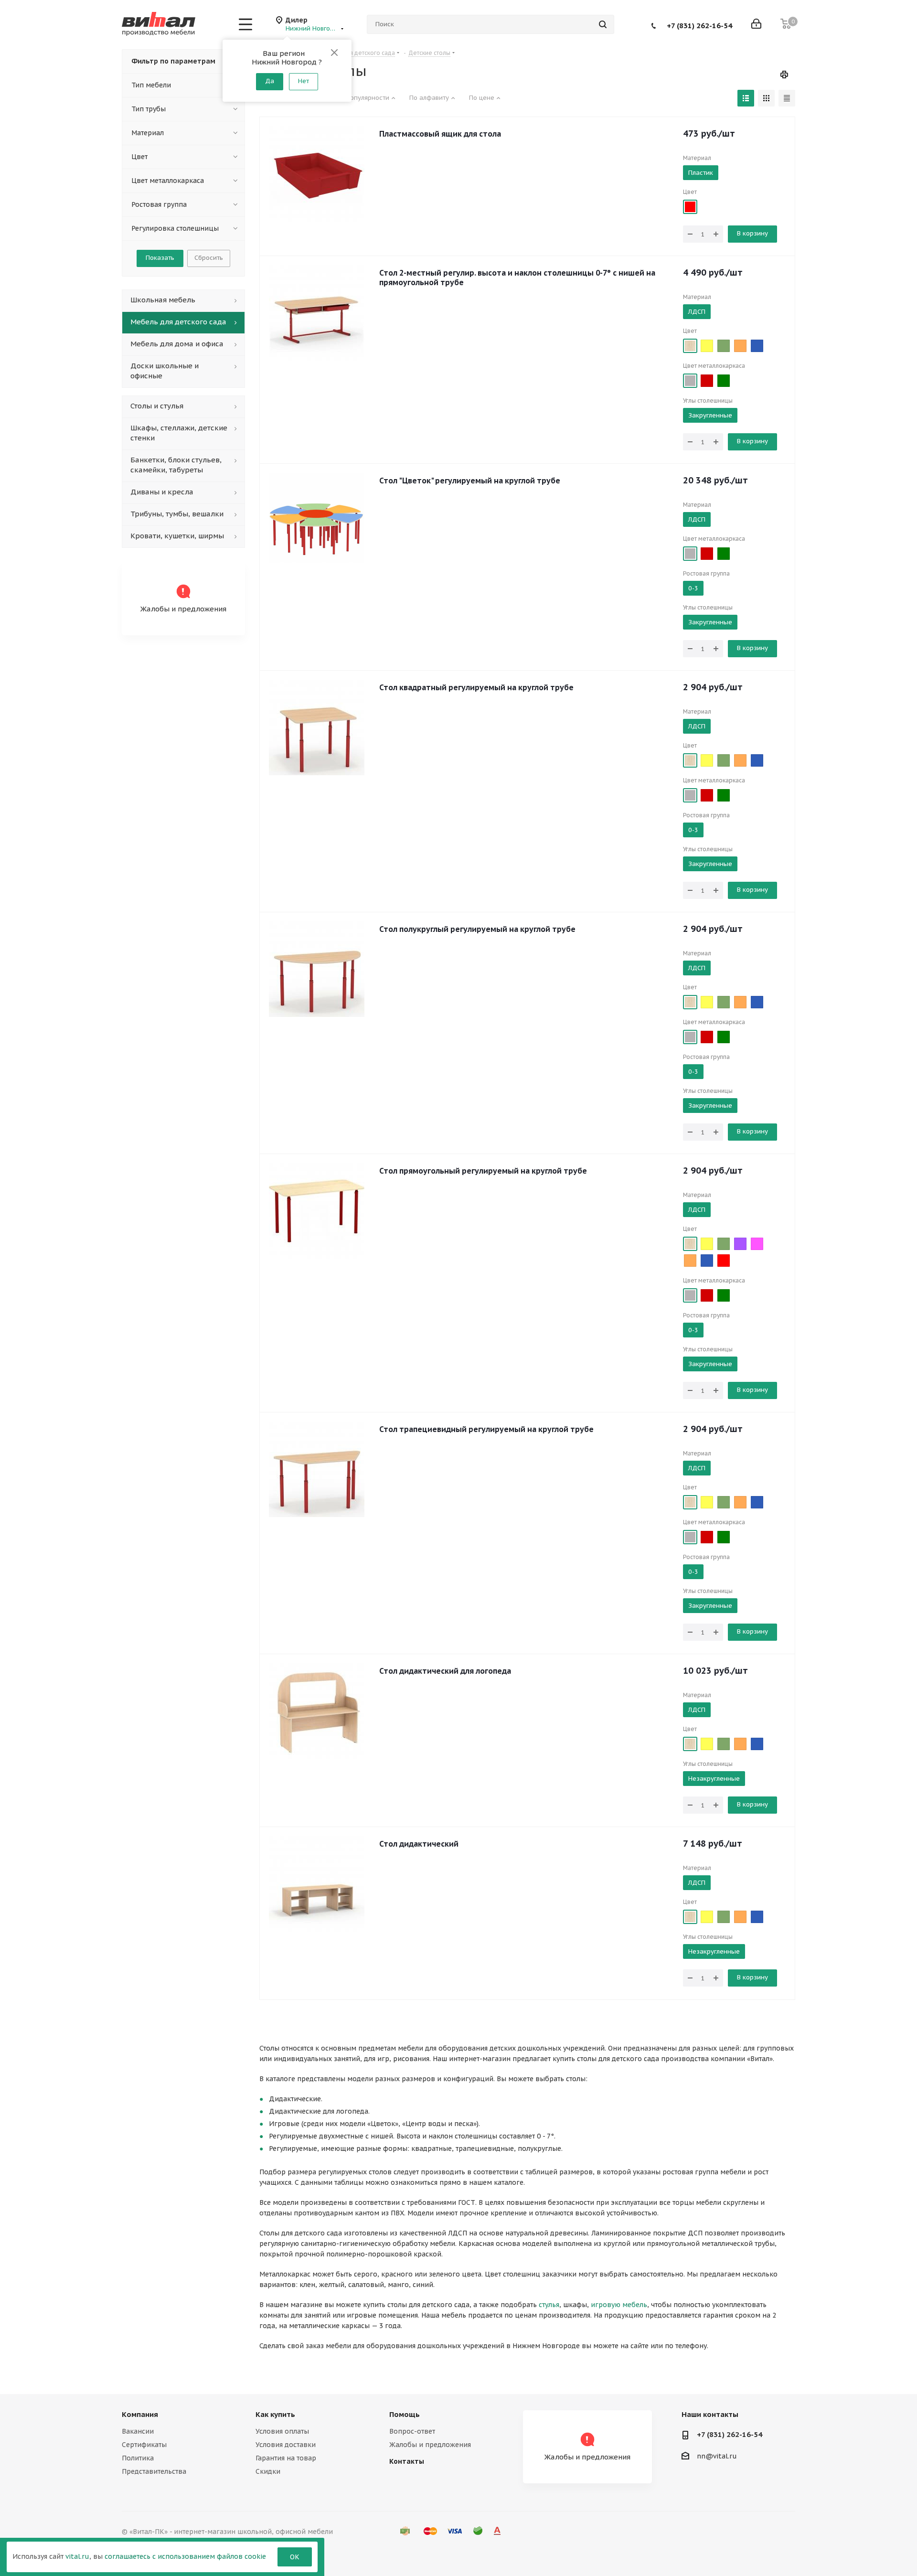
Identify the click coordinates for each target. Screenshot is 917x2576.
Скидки (268, 2471)
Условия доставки (286, 2445)
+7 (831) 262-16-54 (699, 25)
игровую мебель (619, 2305)
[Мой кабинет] (756, 25)
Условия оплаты (282, 2431)
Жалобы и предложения (430, 2445)
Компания (140, 2414)
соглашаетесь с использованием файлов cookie (185, 2556)
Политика (138, 2458)
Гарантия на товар (286, 2458)
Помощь (405, 2414)
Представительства (154, 2471)
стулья (549, 2305)
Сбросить (209, 258)
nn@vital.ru (717, 2456)
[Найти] (603, 24)
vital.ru (77, 2556)
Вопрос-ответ (412, 2431)
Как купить (275, 2414)
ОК (295, 2557)
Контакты (407, 2461)
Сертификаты (144, 2445)
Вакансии (138, 2431)
